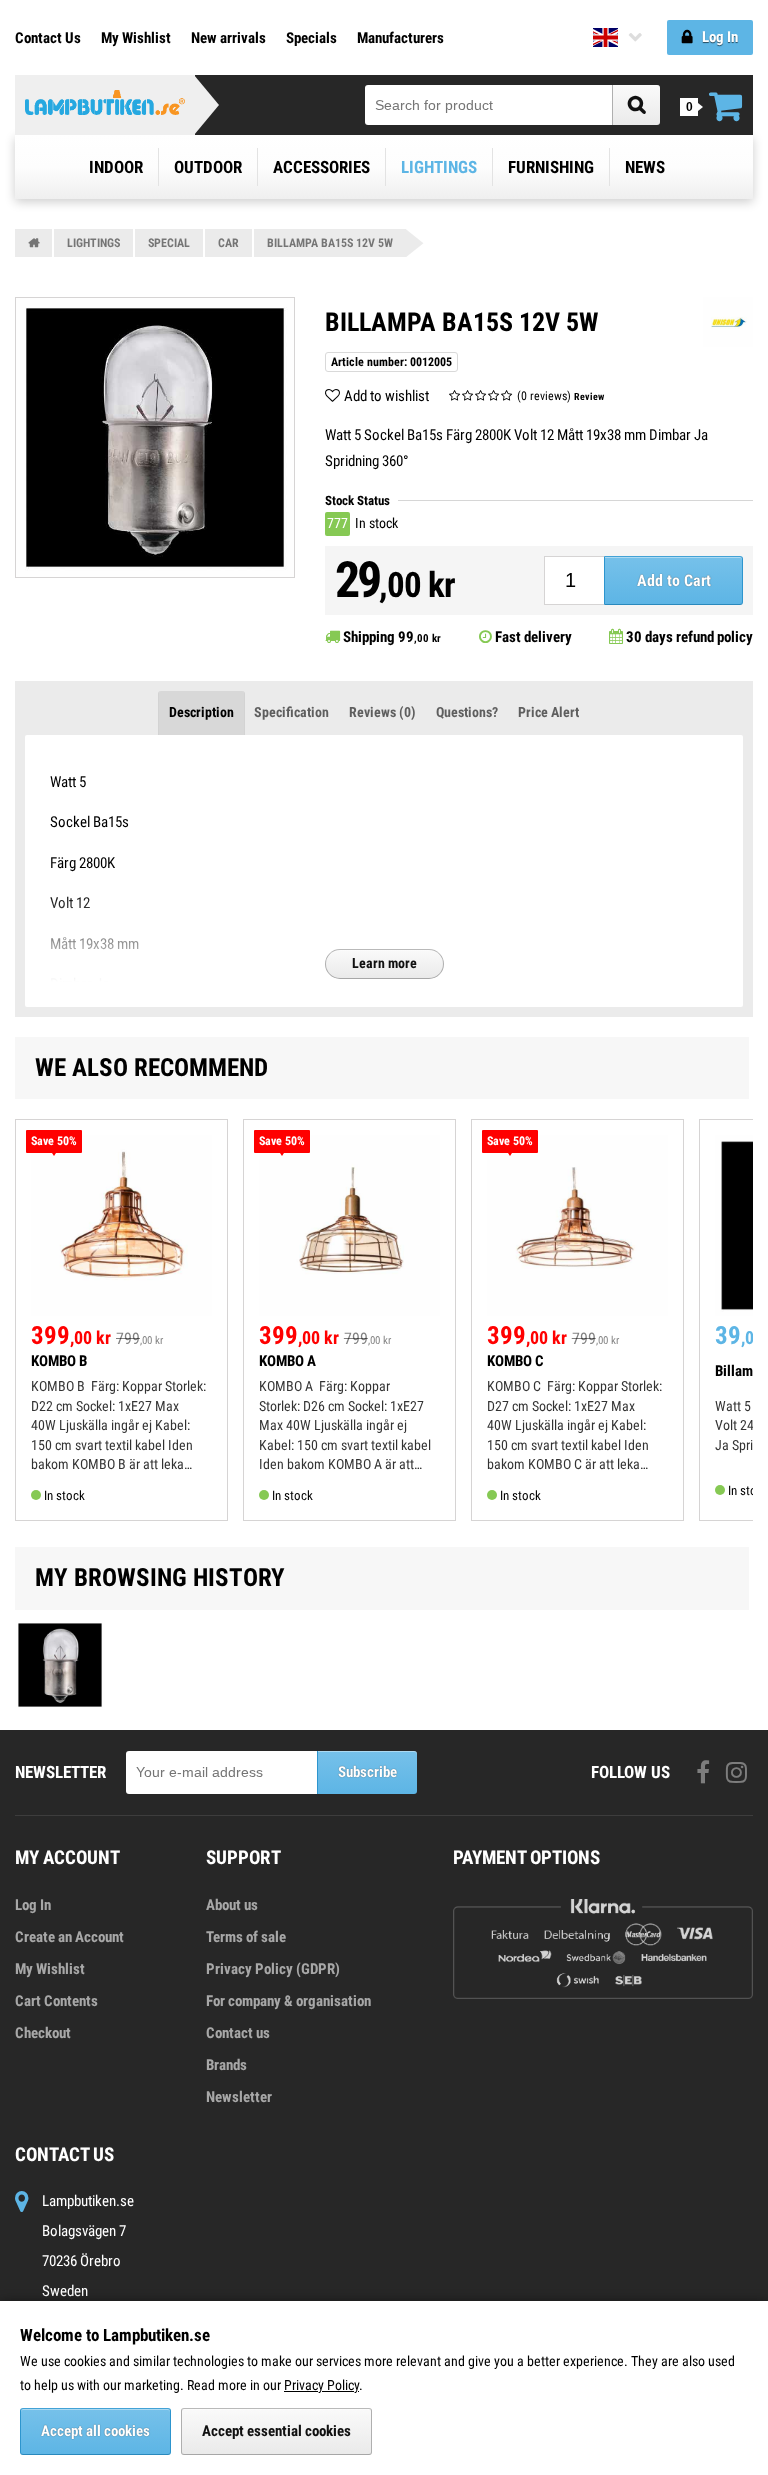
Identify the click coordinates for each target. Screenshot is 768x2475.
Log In (33, 1905)
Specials (311, 38)
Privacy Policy (321, 2385)
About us (232, 1905)
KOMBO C (515, 1361)
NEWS (645, 167)
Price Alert (548, 712)
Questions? (467, 712)
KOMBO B (59, 1361)
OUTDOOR (208, 167)
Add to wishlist (386, 396)
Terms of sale (246, 1937)
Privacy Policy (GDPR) (273, 1969)
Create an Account (69, 1937)
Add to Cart (674, 580)
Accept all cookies (95, 2431)
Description (201, 712)
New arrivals (228, 38)
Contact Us (48, 38)
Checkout (43, 2033)
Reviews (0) (382, 712)
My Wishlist (136, 38)
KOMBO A (287, 1361)
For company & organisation (288, 2001)
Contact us (238, 2033)
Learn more (384, 963)
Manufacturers (400, 38)
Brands (226, 2065)
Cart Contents (56, 2001)
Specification (291, 712)
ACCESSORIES (321, 167)
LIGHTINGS (439, 167)
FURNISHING (551, 167)
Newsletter (239, 2097)
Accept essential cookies (276, 2431)
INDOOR (116, 167)
